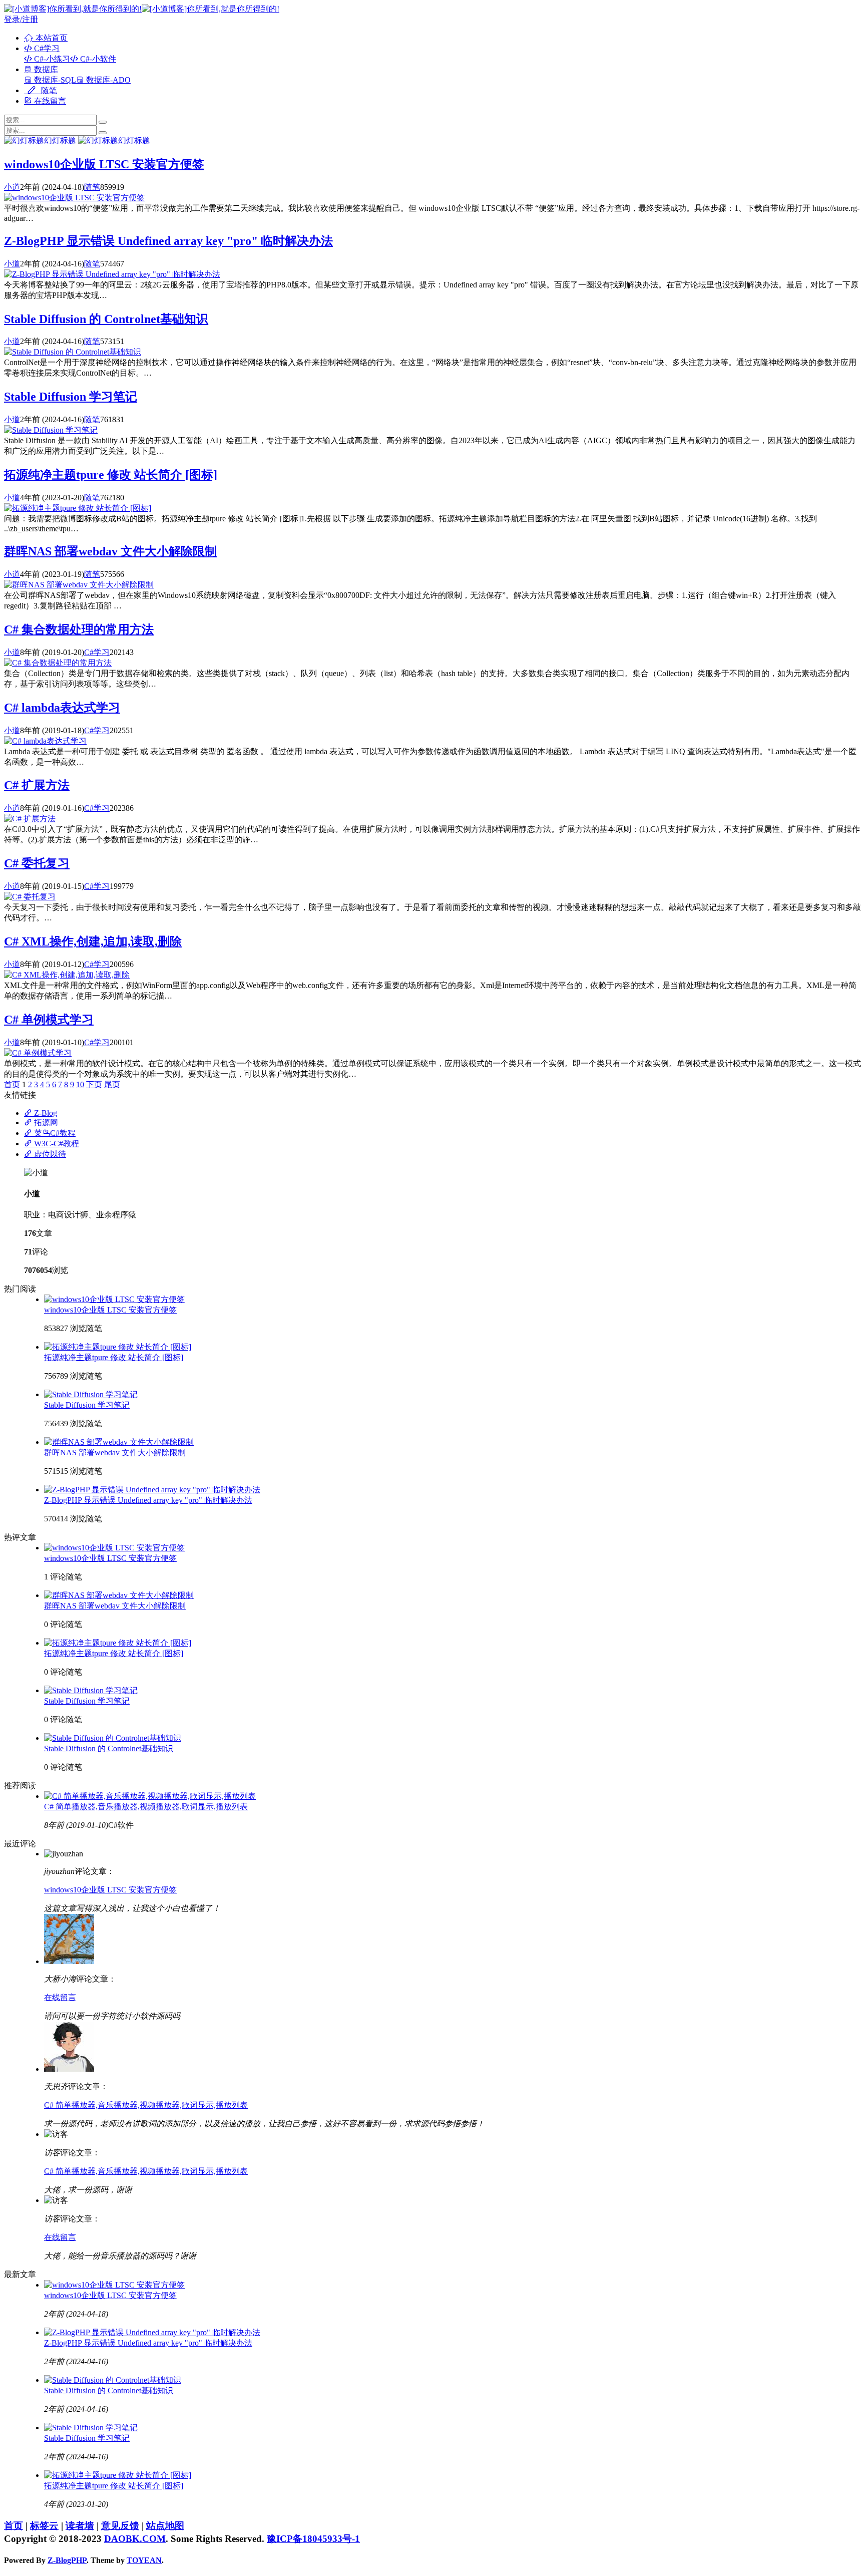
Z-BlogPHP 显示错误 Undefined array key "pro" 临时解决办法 (168, 241)
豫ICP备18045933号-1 (313, 2539)
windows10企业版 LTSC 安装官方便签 (104, 164)
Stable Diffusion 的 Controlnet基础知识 (106, 319)
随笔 (48, 90)
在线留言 (49, 101)
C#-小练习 (51, 59)
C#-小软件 (97, 59)
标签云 (44, 2526)
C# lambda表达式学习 (62, 708)
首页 (12, 1084)
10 (80, 1084)
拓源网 (45, 1122)
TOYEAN (144, 2560)
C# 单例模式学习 (49, 1020)
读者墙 (80, 2526)
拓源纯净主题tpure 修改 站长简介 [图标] (111, 475)
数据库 (45, 69)
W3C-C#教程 (56, 1144)
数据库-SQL (54, 80)
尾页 (112, 1084)
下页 (94, 1084)
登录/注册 (21, 19)
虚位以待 (49, 1154)
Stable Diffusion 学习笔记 (71, 397)
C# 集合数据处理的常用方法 (79, 629)
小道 (12, 187)
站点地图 (165, 2526)
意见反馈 (120, 2526)
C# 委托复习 (37, 863)
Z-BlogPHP (67, 2560)
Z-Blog (45, 1113)
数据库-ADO (107, 80)
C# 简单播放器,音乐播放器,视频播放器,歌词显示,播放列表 (146, 1807)
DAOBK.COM (135, 2539)
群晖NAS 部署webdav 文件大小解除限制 (110, 551)
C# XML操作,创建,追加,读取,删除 (93, 941)
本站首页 (51, 38)
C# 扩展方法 (37, 785)
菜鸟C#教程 (54, 1133)
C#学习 (46, 48)
